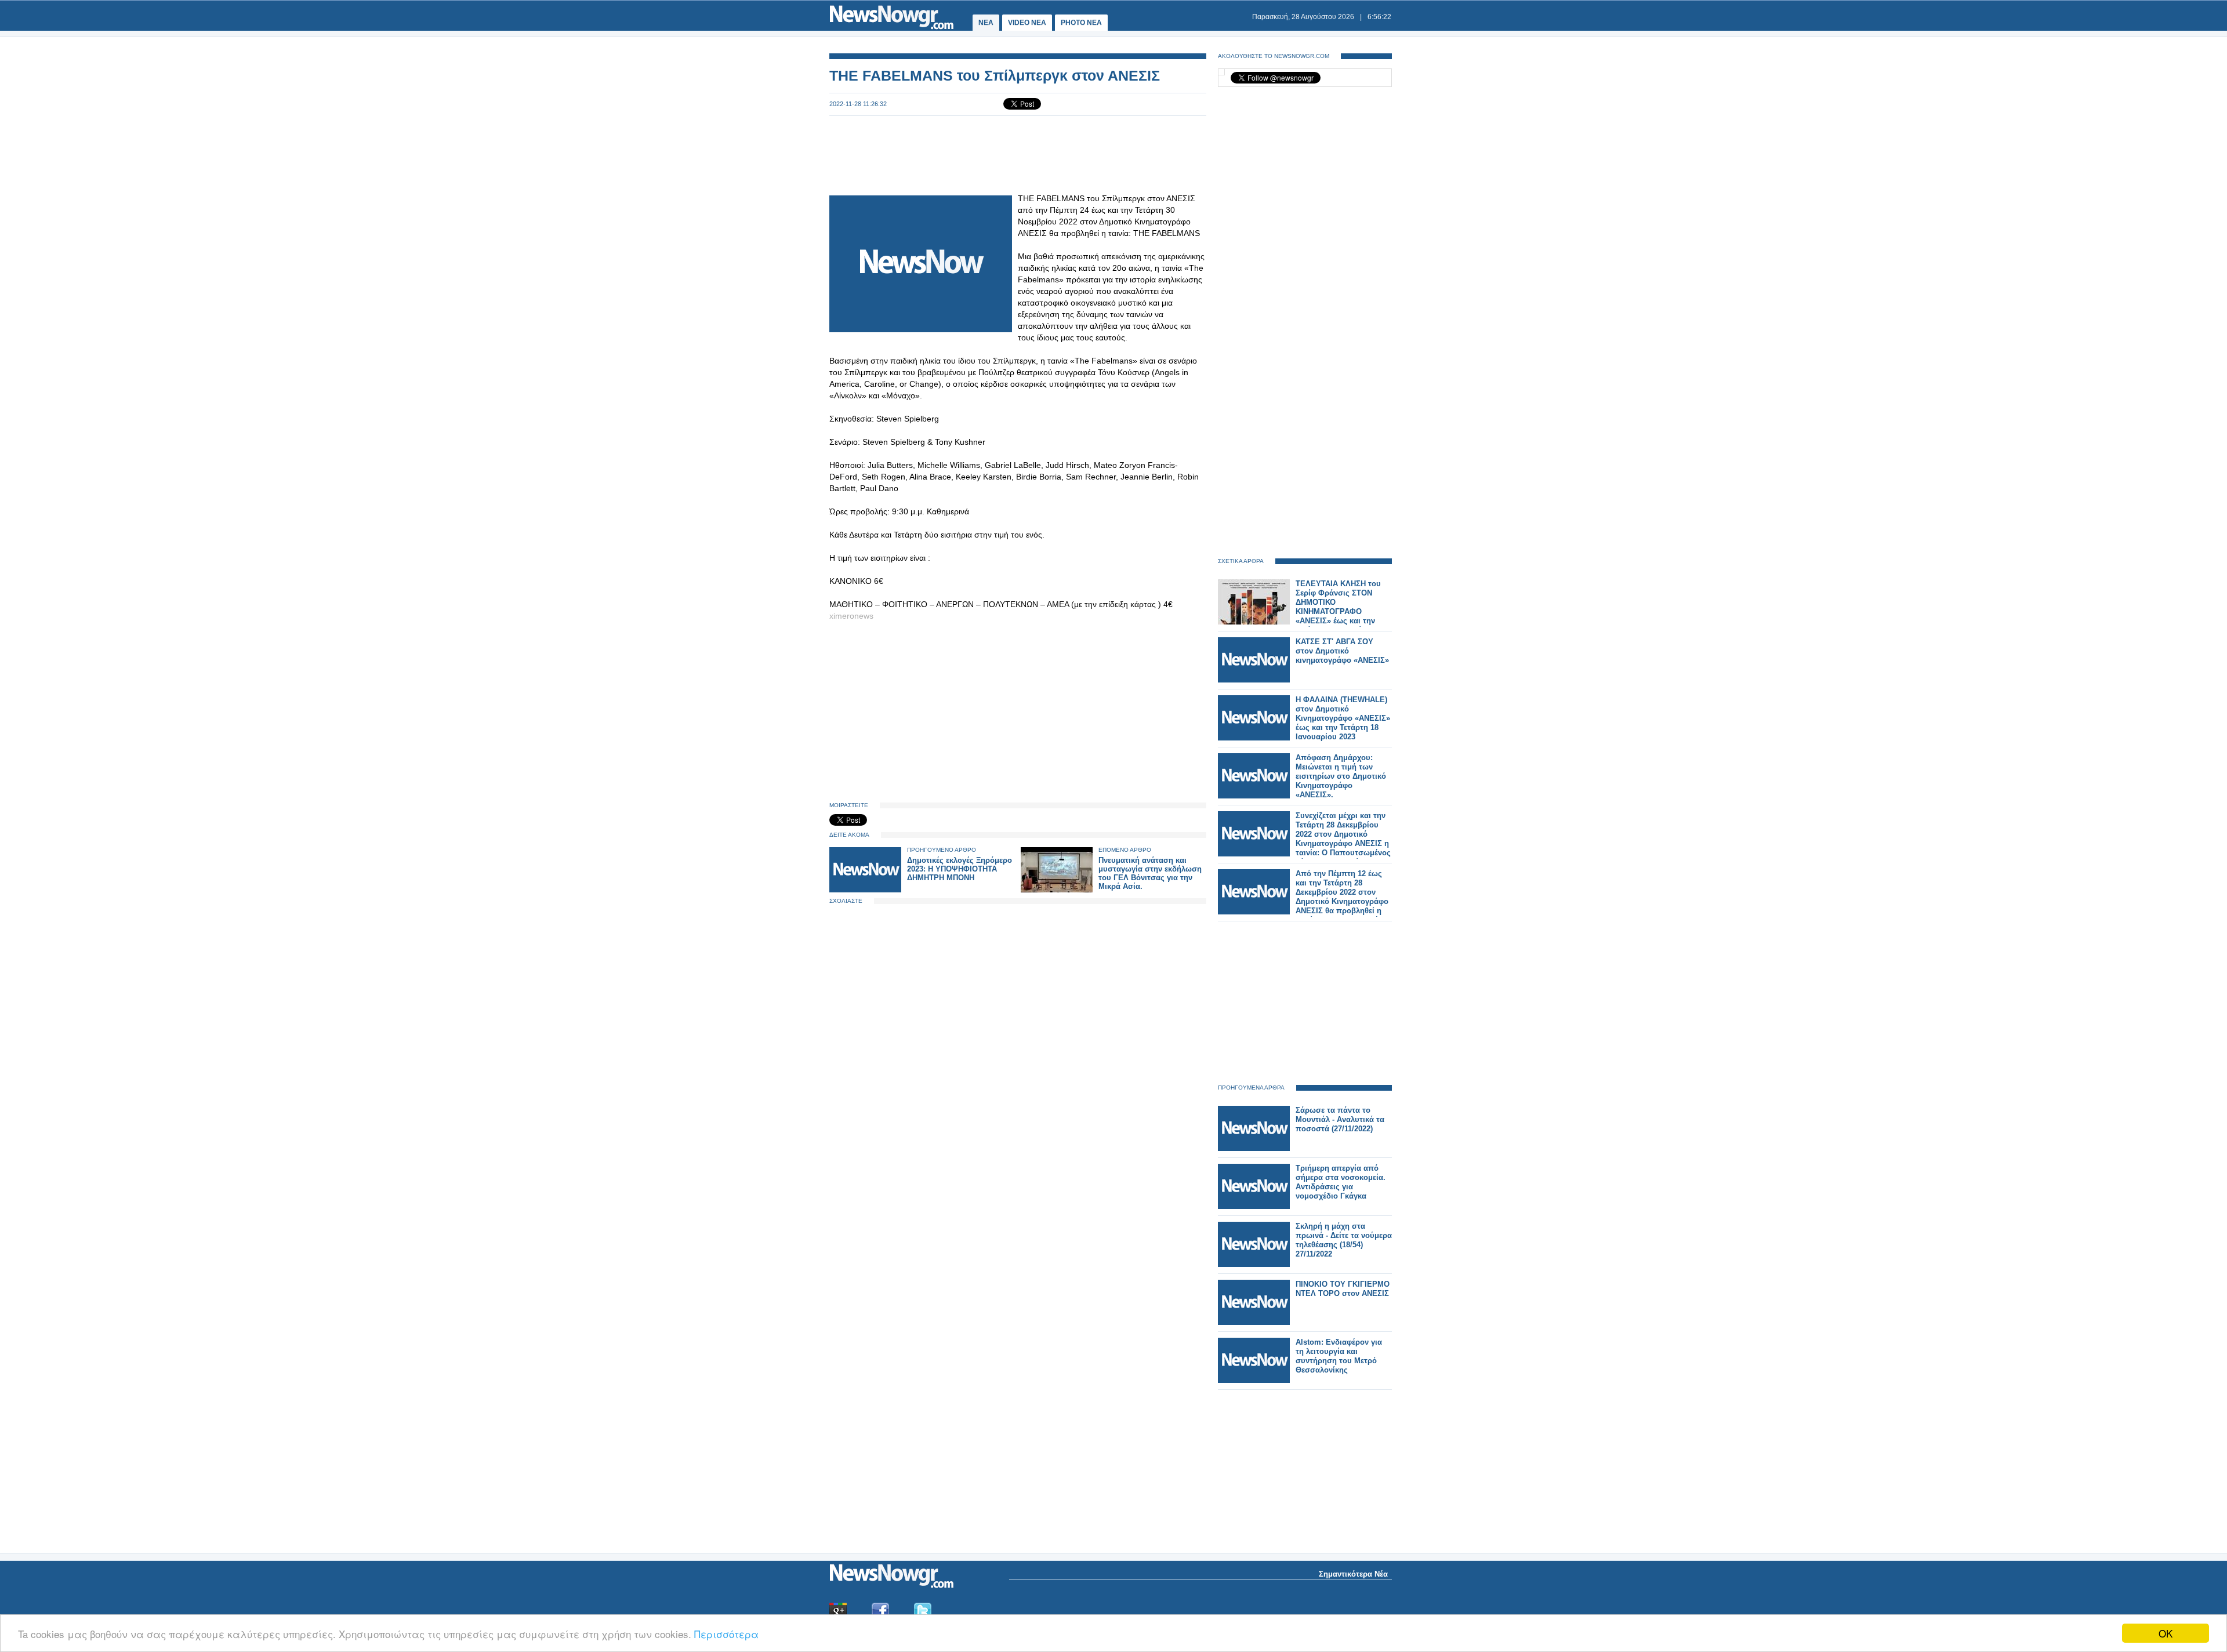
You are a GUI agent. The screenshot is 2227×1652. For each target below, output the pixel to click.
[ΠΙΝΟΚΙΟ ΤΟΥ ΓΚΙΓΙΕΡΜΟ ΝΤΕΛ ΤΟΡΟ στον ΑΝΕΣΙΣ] (1254, 1322)
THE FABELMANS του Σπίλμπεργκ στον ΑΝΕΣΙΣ (995, 75)
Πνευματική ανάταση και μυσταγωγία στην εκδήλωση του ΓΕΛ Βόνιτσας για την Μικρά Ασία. (1150, 873)
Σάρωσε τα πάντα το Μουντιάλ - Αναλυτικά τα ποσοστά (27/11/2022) (1340, 1119)
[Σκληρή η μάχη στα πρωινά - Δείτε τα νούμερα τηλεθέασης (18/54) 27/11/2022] (1254, 1264)
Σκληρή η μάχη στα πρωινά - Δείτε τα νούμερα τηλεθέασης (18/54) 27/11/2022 (1344, 1240)
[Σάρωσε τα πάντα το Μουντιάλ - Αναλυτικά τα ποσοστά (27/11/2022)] (1254, 1148)
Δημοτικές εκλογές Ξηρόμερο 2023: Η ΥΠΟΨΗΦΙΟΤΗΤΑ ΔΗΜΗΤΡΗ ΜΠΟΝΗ (960, 869)
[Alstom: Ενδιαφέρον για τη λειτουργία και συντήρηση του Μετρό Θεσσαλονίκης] (1254, 1380)
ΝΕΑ (986, 23)
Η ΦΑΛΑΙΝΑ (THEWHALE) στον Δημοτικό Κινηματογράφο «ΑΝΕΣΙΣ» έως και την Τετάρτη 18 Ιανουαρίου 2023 (1343, 718)
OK (2166, 1633)
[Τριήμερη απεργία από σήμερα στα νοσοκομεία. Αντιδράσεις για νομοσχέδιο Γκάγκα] (1254, 1206)
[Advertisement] (1018, 154)
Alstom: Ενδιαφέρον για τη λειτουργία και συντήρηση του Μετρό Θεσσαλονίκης (1339, 1356)
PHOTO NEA (1081, 23)
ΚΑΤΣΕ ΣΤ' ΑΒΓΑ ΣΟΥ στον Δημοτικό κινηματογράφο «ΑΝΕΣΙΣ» (1342, 651)
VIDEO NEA (1027, 23)
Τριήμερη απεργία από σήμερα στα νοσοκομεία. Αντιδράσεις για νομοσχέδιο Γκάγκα (1341, 1182)
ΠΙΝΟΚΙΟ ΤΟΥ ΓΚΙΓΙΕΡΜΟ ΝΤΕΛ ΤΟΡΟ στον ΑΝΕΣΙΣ (1343, 1289)
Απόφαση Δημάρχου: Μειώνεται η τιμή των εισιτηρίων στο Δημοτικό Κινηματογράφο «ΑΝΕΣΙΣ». (1341, 776)
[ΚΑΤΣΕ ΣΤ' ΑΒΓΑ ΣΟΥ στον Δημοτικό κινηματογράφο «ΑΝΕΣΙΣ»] (1254, 680)
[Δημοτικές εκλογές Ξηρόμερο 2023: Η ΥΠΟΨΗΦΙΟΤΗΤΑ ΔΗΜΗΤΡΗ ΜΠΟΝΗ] (865, 890)
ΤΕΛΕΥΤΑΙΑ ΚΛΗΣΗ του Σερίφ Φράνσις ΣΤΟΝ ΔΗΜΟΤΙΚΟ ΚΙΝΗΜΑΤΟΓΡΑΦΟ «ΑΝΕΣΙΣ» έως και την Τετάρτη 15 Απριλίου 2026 (1342, 607)
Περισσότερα (726, 1634)
